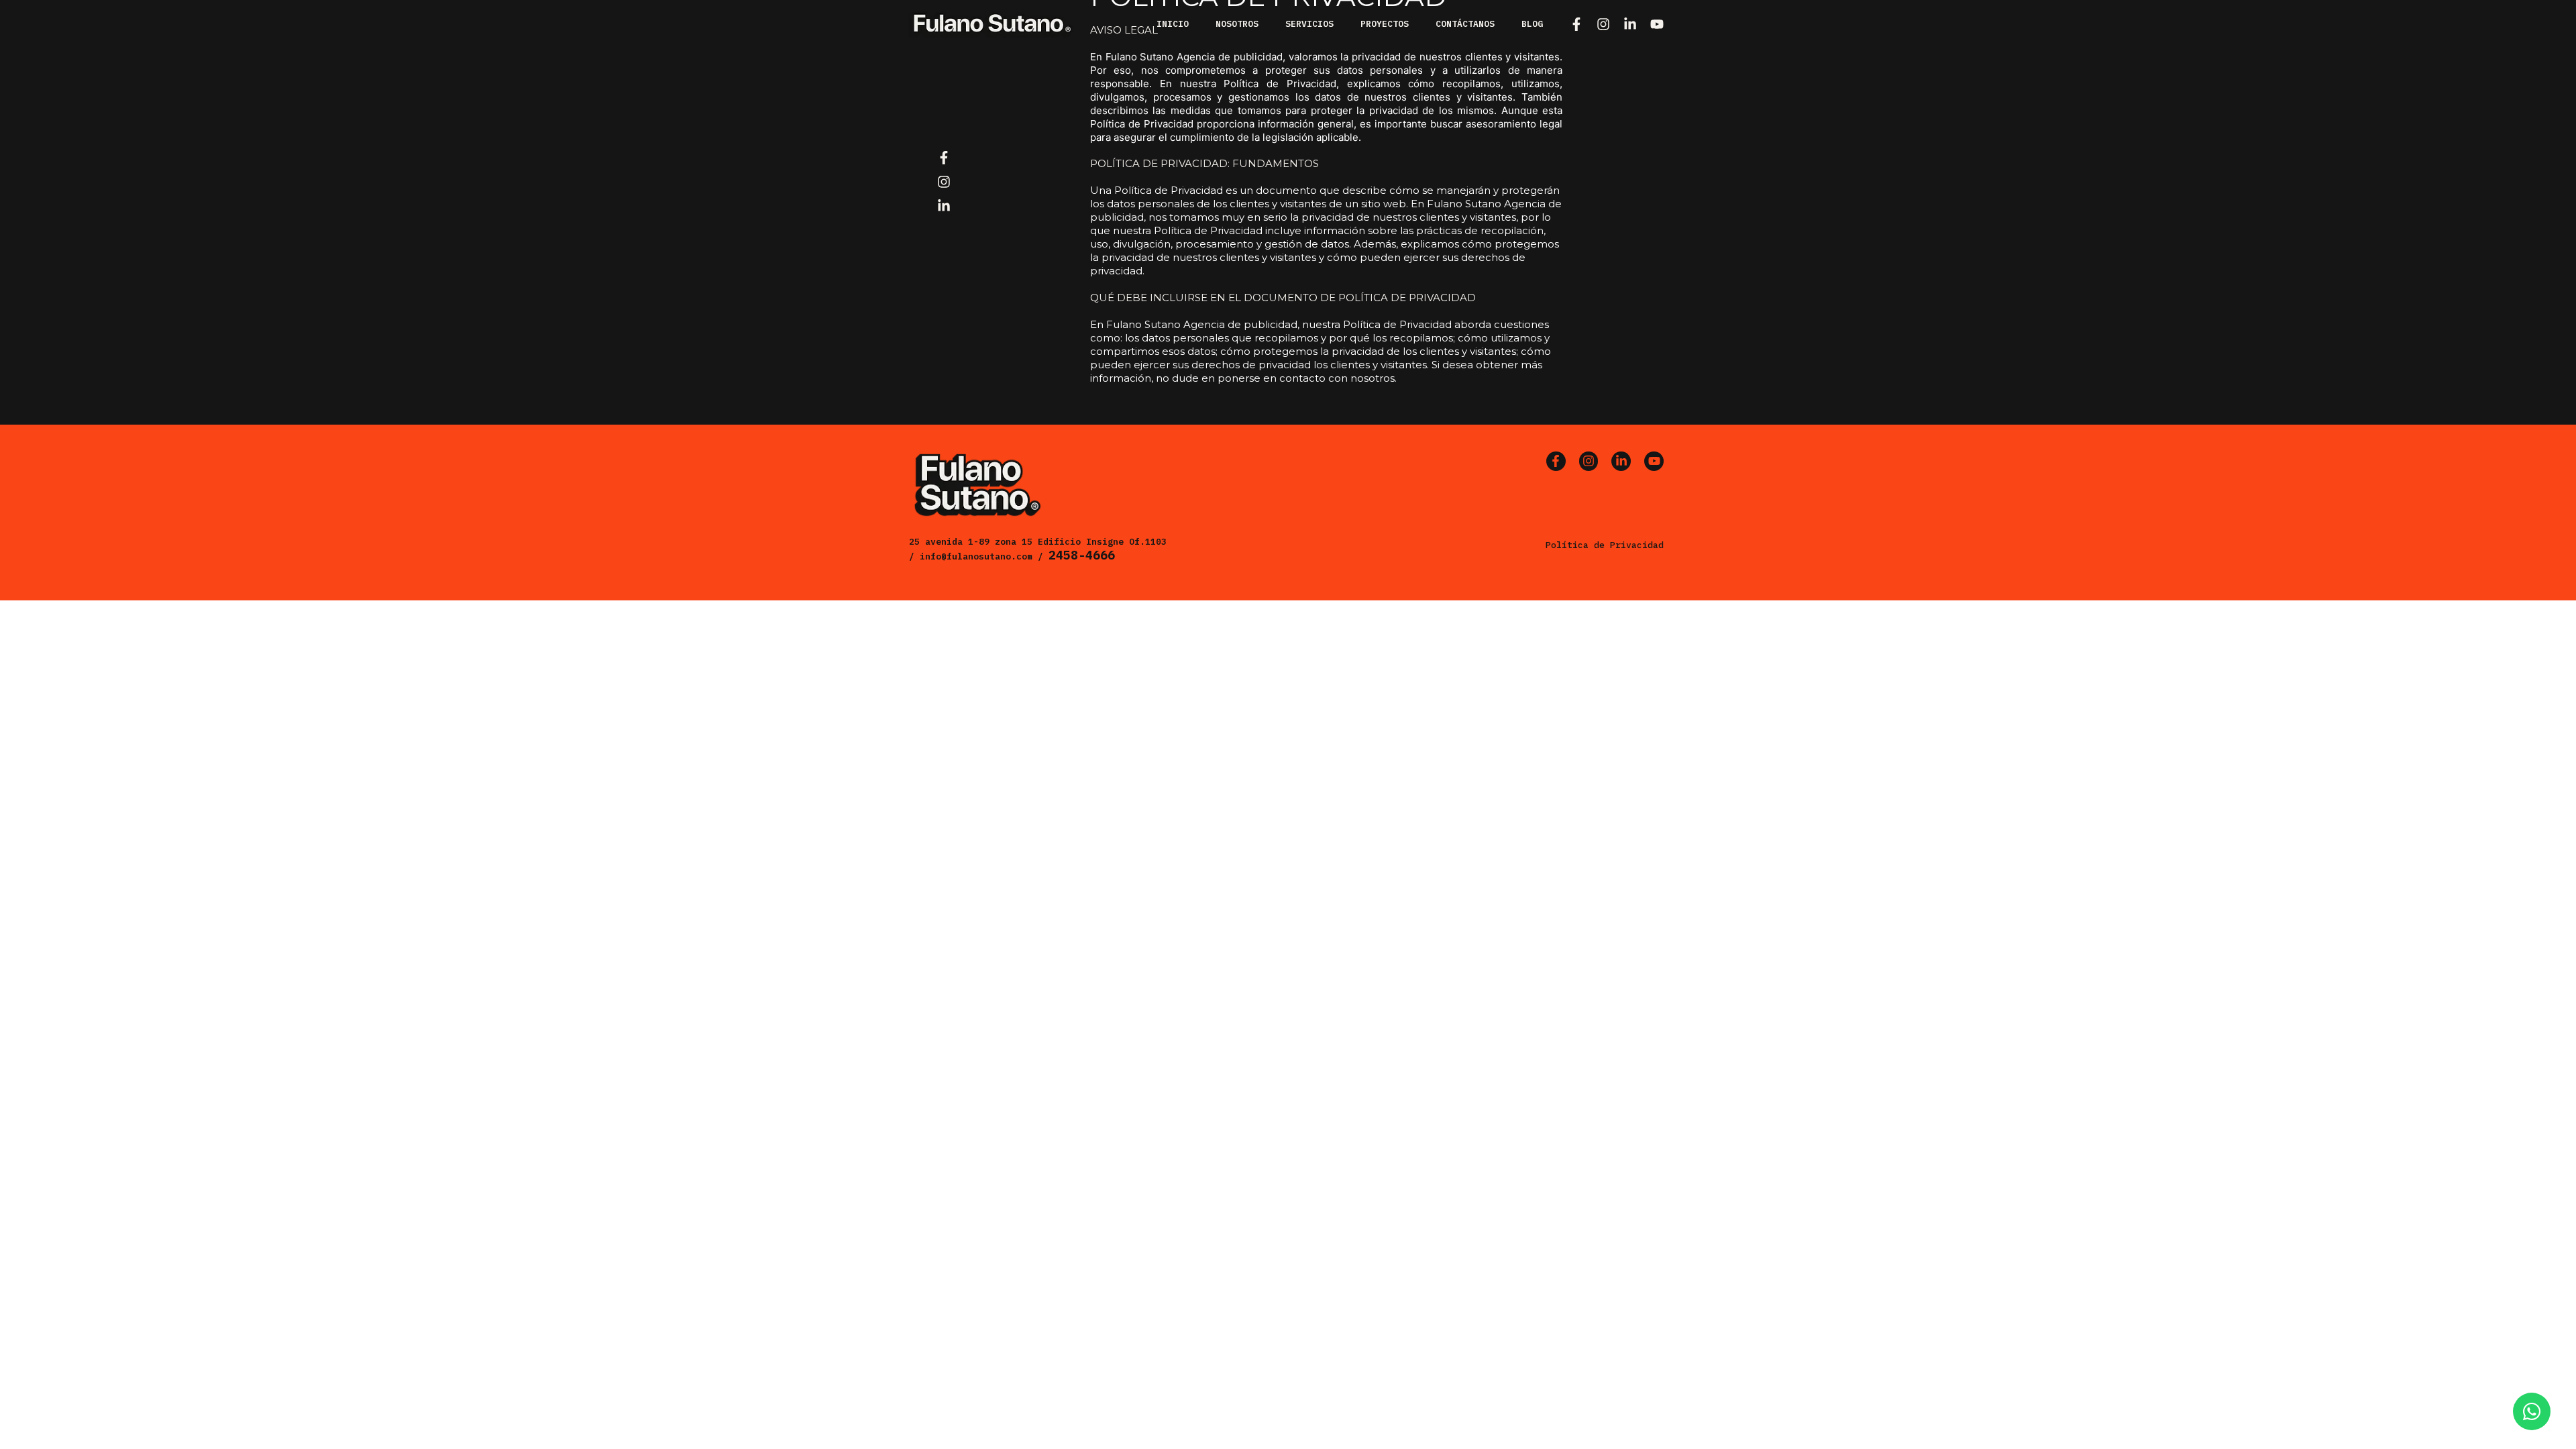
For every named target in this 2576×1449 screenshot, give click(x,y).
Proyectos (1385, 24)
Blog (1532, 24)
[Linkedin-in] (1630, 24)
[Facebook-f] (1576, 24)
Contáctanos (1465, 24)
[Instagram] (1603, 24)
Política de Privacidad (1605, 545)
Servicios (1309, 24)
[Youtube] (1657, 24)
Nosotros (1237, 24)
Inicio (1173, 24)
